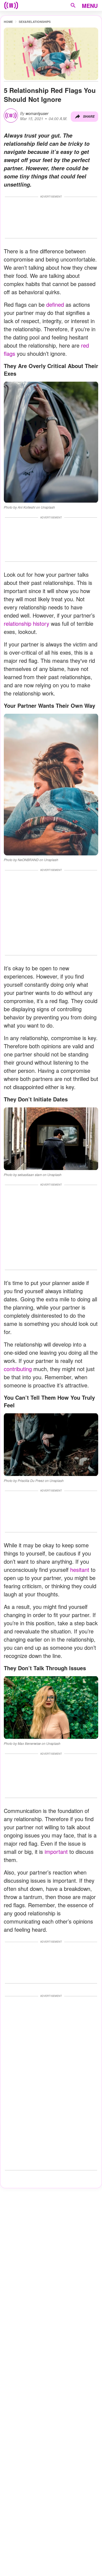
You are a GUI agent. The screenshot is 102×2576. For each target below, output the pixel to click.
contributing (18, 1369)
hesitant (80, 1570)
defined (55, 304)
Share (89, 116)
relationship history (27, 623)
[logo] (11, 5)
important (56, 1852)
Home (8, 22)
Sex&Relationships (35, 22)
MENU (90, 6)
